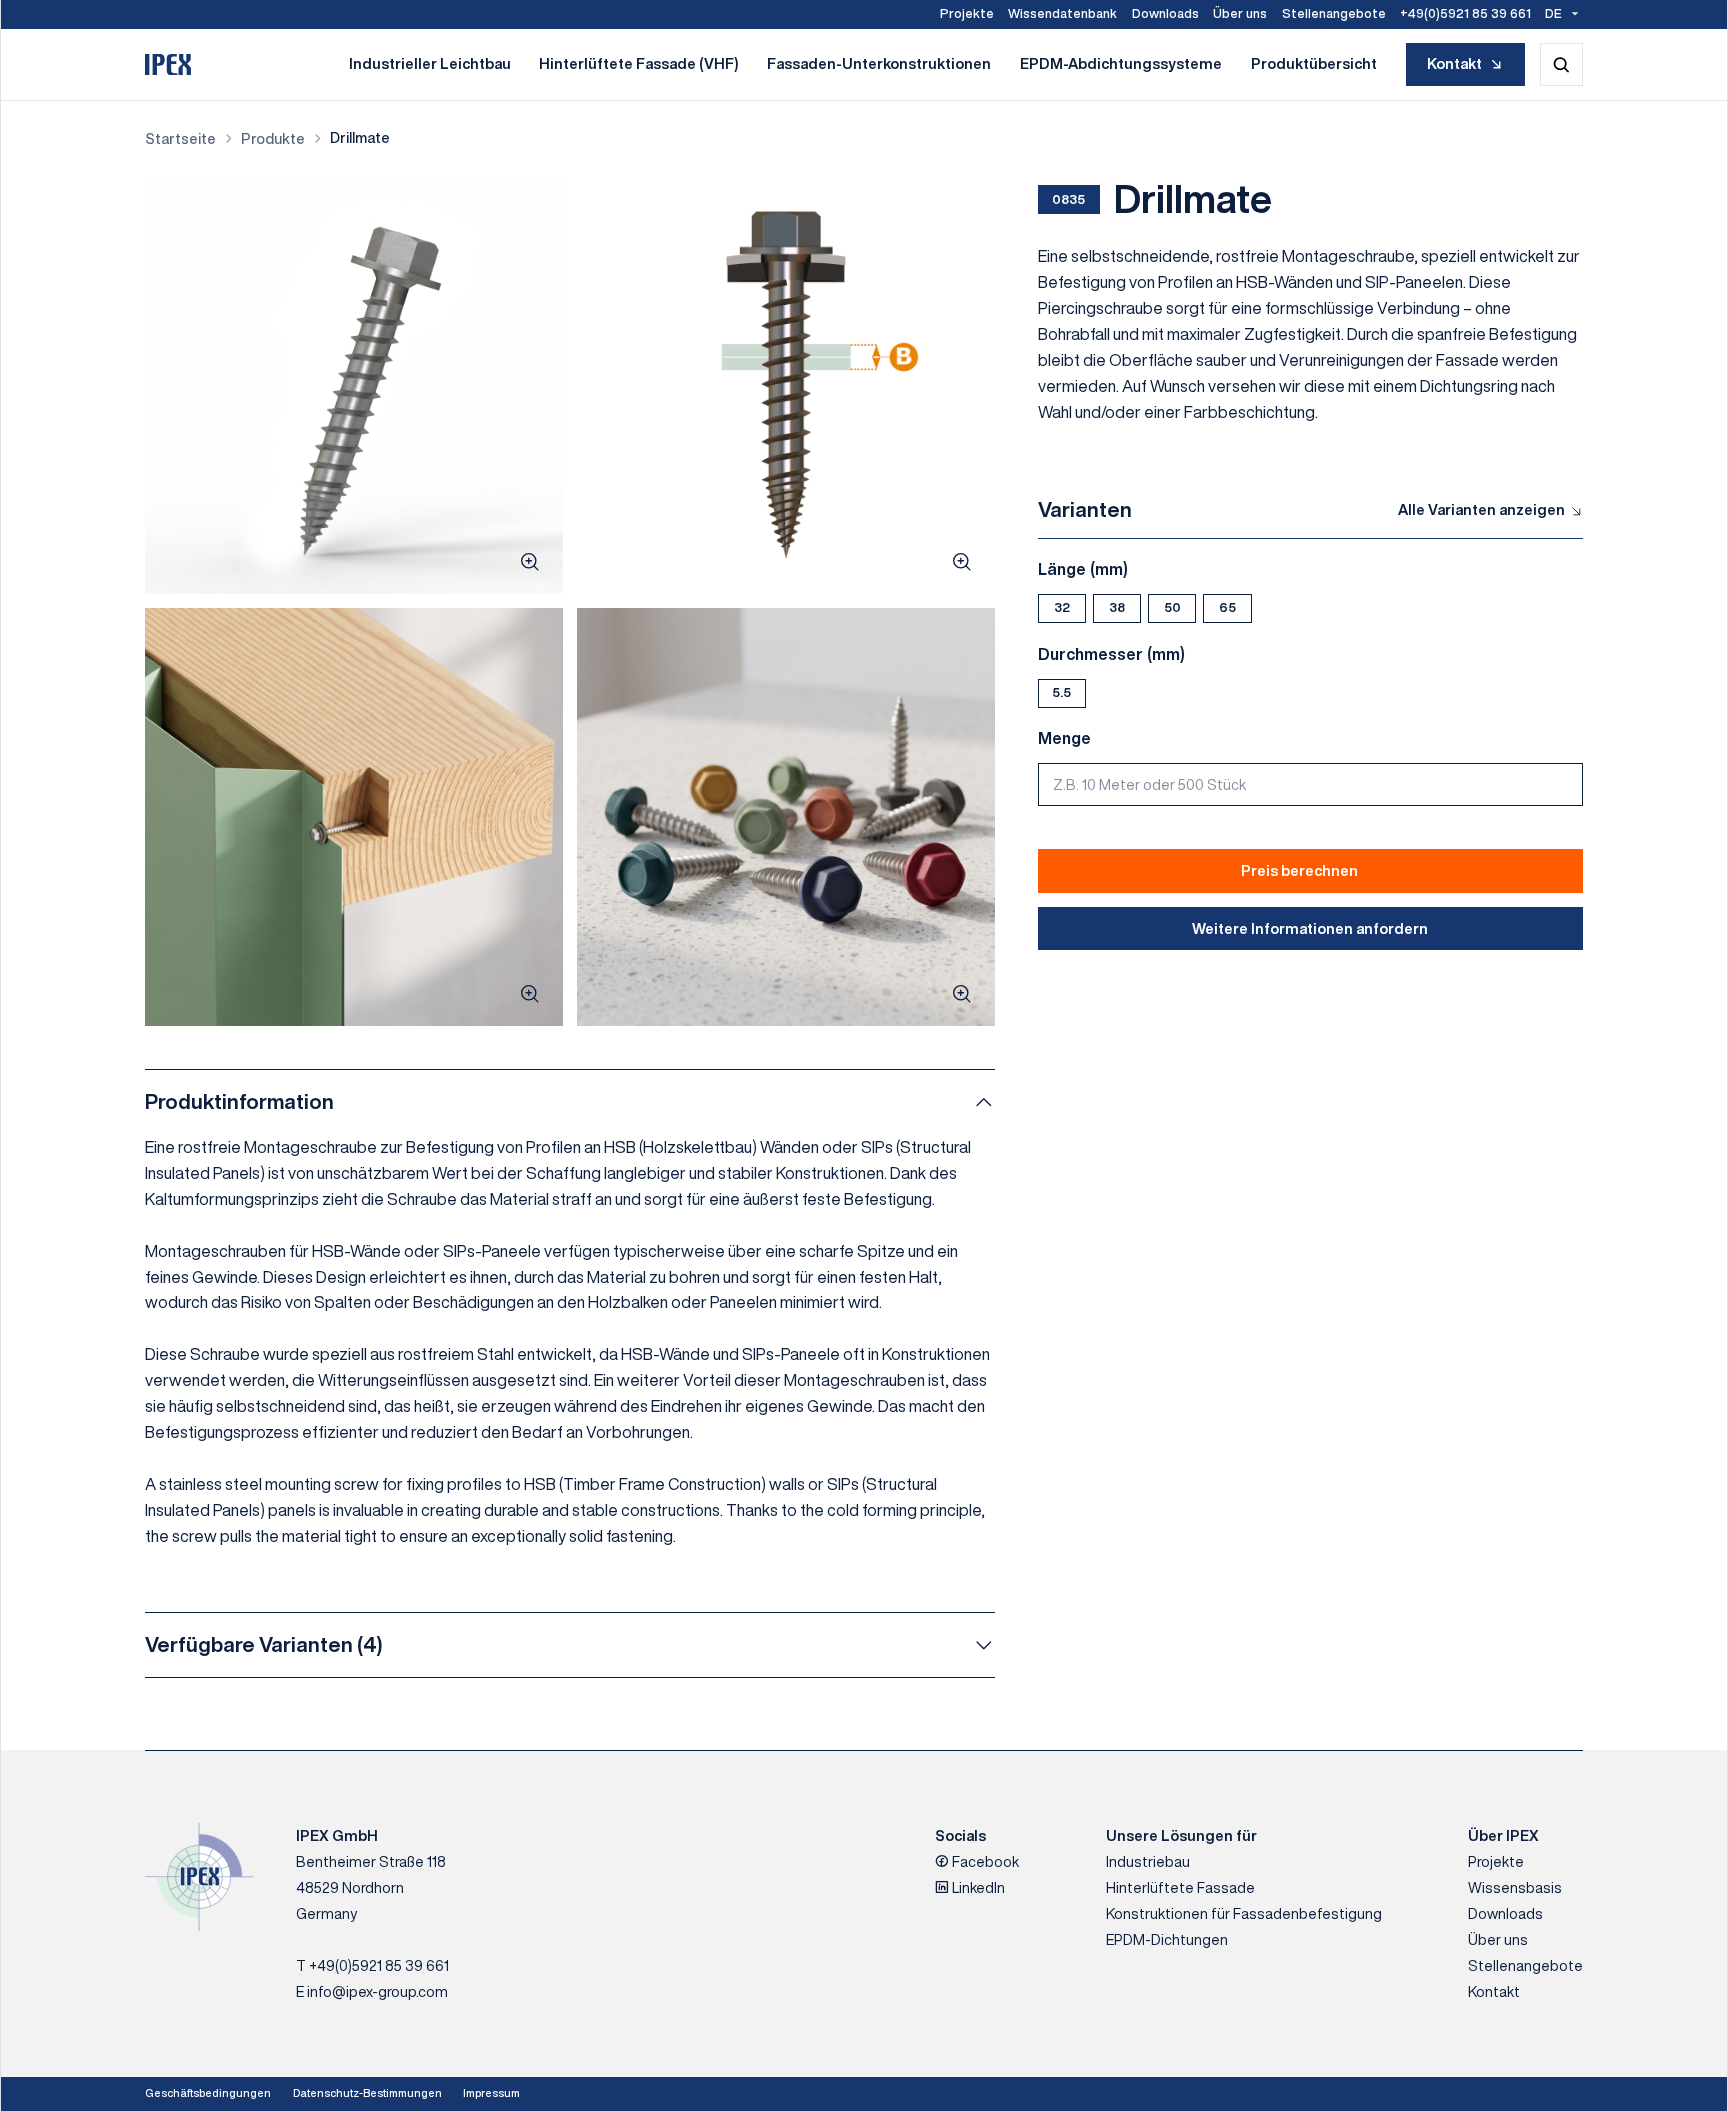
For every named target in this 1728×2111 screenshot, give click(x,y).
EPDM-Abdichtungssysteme (1121, 63)
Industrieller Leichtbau (430, 63)
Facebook (984, 1861)
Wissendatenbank (1062, 13)
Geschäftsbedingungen (208, 2093)
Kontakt (1454, 63)
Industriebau (1148, 1861)
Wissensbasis (1515, 1887)
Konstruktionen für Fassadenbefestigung (1244, 1913)
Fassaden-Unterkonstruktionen (879, 63)
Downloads (1165, 13)
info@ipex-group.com (377, 1991)
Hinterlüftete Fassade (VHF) (638, 63)
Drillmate (360, 137)
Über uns (1240, 13)
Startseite (180, 138)
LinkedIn (977, 1887)
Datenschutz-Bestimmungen (367, 2093)
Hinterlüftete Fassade (1180, 1887)
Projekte (967, 13)
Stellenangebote (1334, 13)
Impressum (491, 2093)
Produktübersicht (1314, 63)
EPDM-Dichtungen (1167, 1939)
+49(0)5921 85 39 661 (1465, 13)
